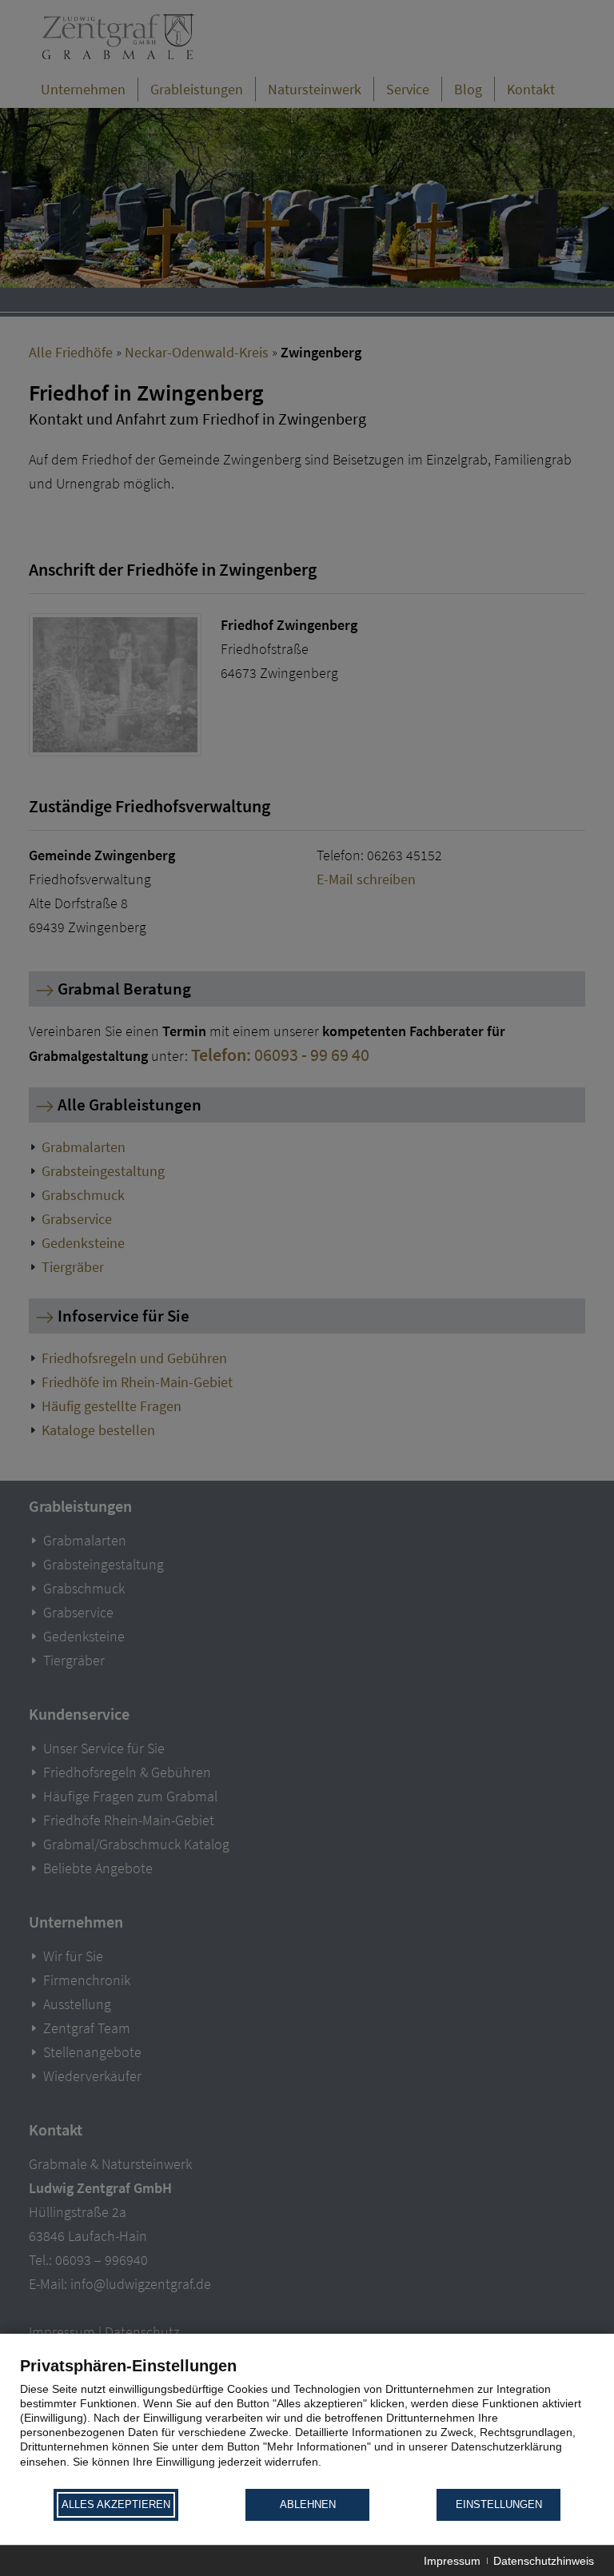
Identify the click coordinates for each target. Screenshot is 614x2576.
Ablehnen (308, 2504)
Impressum (452, 2561)
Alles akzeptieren (116, 2504)
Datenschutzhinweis (544, 2561)
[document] (307, 2421)
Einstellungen (499, 2504)
